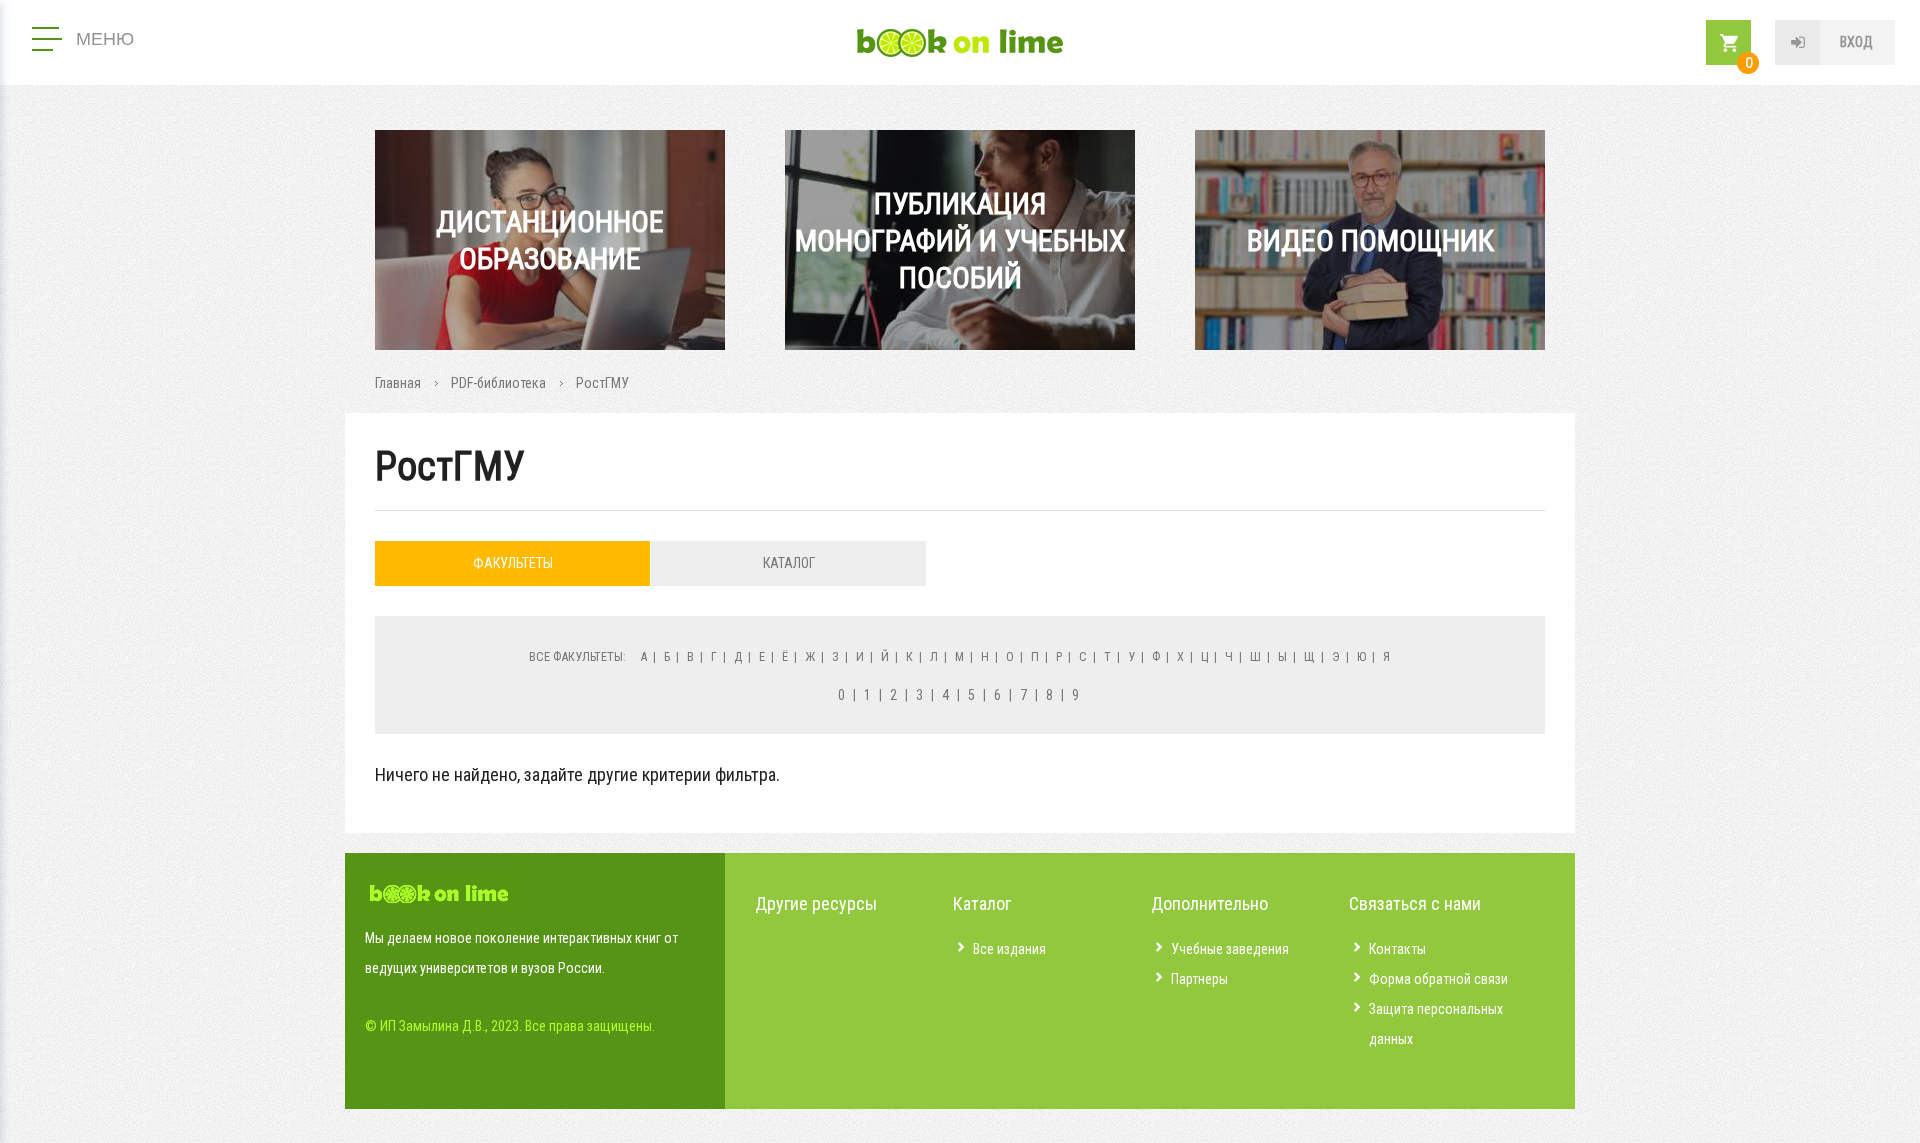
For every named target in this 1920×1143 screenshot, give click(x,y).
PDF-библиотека (498, 383)
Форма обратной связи (1438, 979)
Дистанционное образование (550, 240)
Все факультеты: (577, 656)
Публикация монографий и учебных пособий (960, 240)
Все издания (1009, 949)
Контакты (1397, 949)
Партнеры (1199, 979)
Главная (398, 383)
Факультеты (513, 563)
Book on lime (960, 43)
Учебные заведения (1230, 949)
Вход (1856, 42)
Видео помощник (1370, 240)
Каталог (789, 563)
